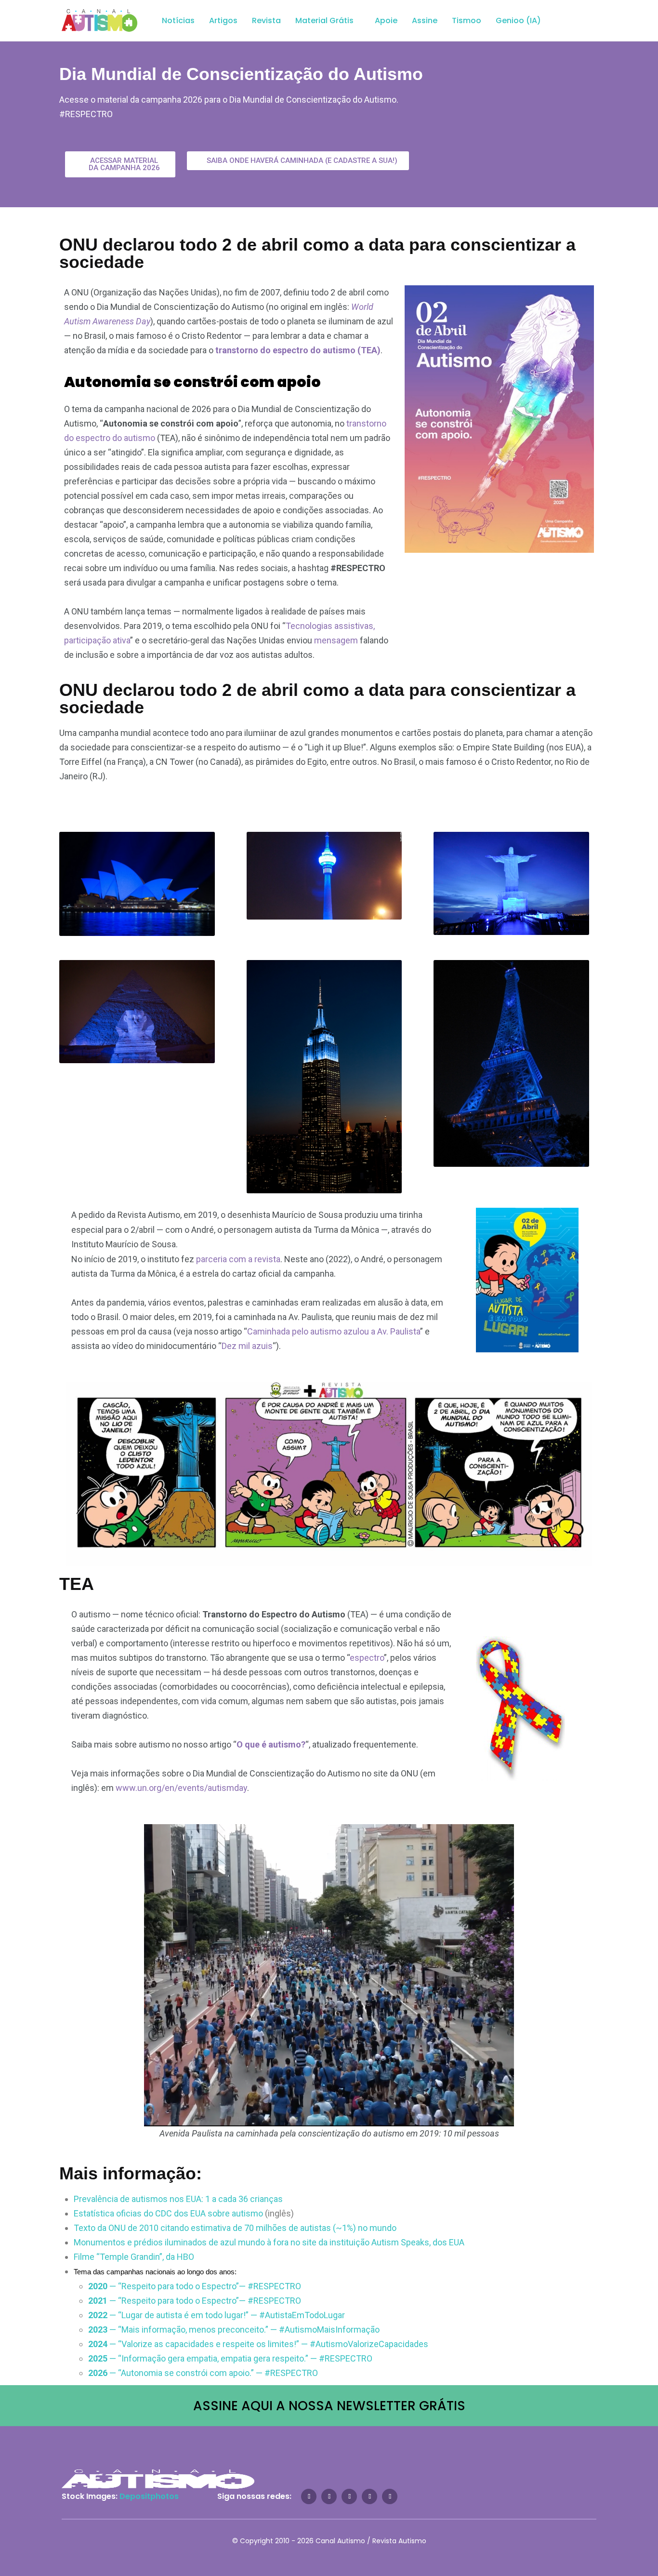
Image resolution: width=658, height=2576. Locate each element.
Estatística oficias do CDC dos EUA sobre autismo (168, 2213)
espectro (367, 1658)
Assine (425, 20)
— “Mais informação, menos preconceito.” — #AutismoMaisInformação (234, 2329)
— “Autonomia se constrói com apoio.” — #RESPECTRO (203, 2373)
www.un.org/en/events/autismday (181, 1788)
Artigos (223, 20)
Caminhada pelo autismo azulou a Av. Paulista (334, 1331)
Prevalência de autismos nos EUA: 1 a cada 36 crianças (178, 2199)
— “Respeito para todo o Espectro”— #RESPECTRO (195, 2286)
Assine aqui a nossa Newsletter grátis (329, 2406)
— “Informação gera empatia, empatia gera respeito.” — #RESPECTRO (230, 2358)
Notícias (178, 20)
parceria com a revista (238, 1259)
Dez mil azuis (247, 1346)
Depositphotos (149, 2496)
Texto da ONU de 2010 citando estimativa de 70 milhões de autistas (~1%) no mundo (235, 2228)
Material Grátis (324, 20)
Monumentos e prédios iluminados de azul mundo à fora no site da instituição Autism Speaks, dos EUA (269, 2242)
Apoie (386, 20)
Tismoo (467, 20)
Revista (266, 20)
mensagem (336, 640)
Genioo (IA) (518, 20)
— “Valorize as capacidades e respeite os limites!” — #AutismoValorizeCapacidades (258, 2344)
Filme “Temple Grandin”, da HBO (134, 2257)
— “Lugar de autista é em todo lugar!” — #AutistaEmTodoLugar (217, 2315)
